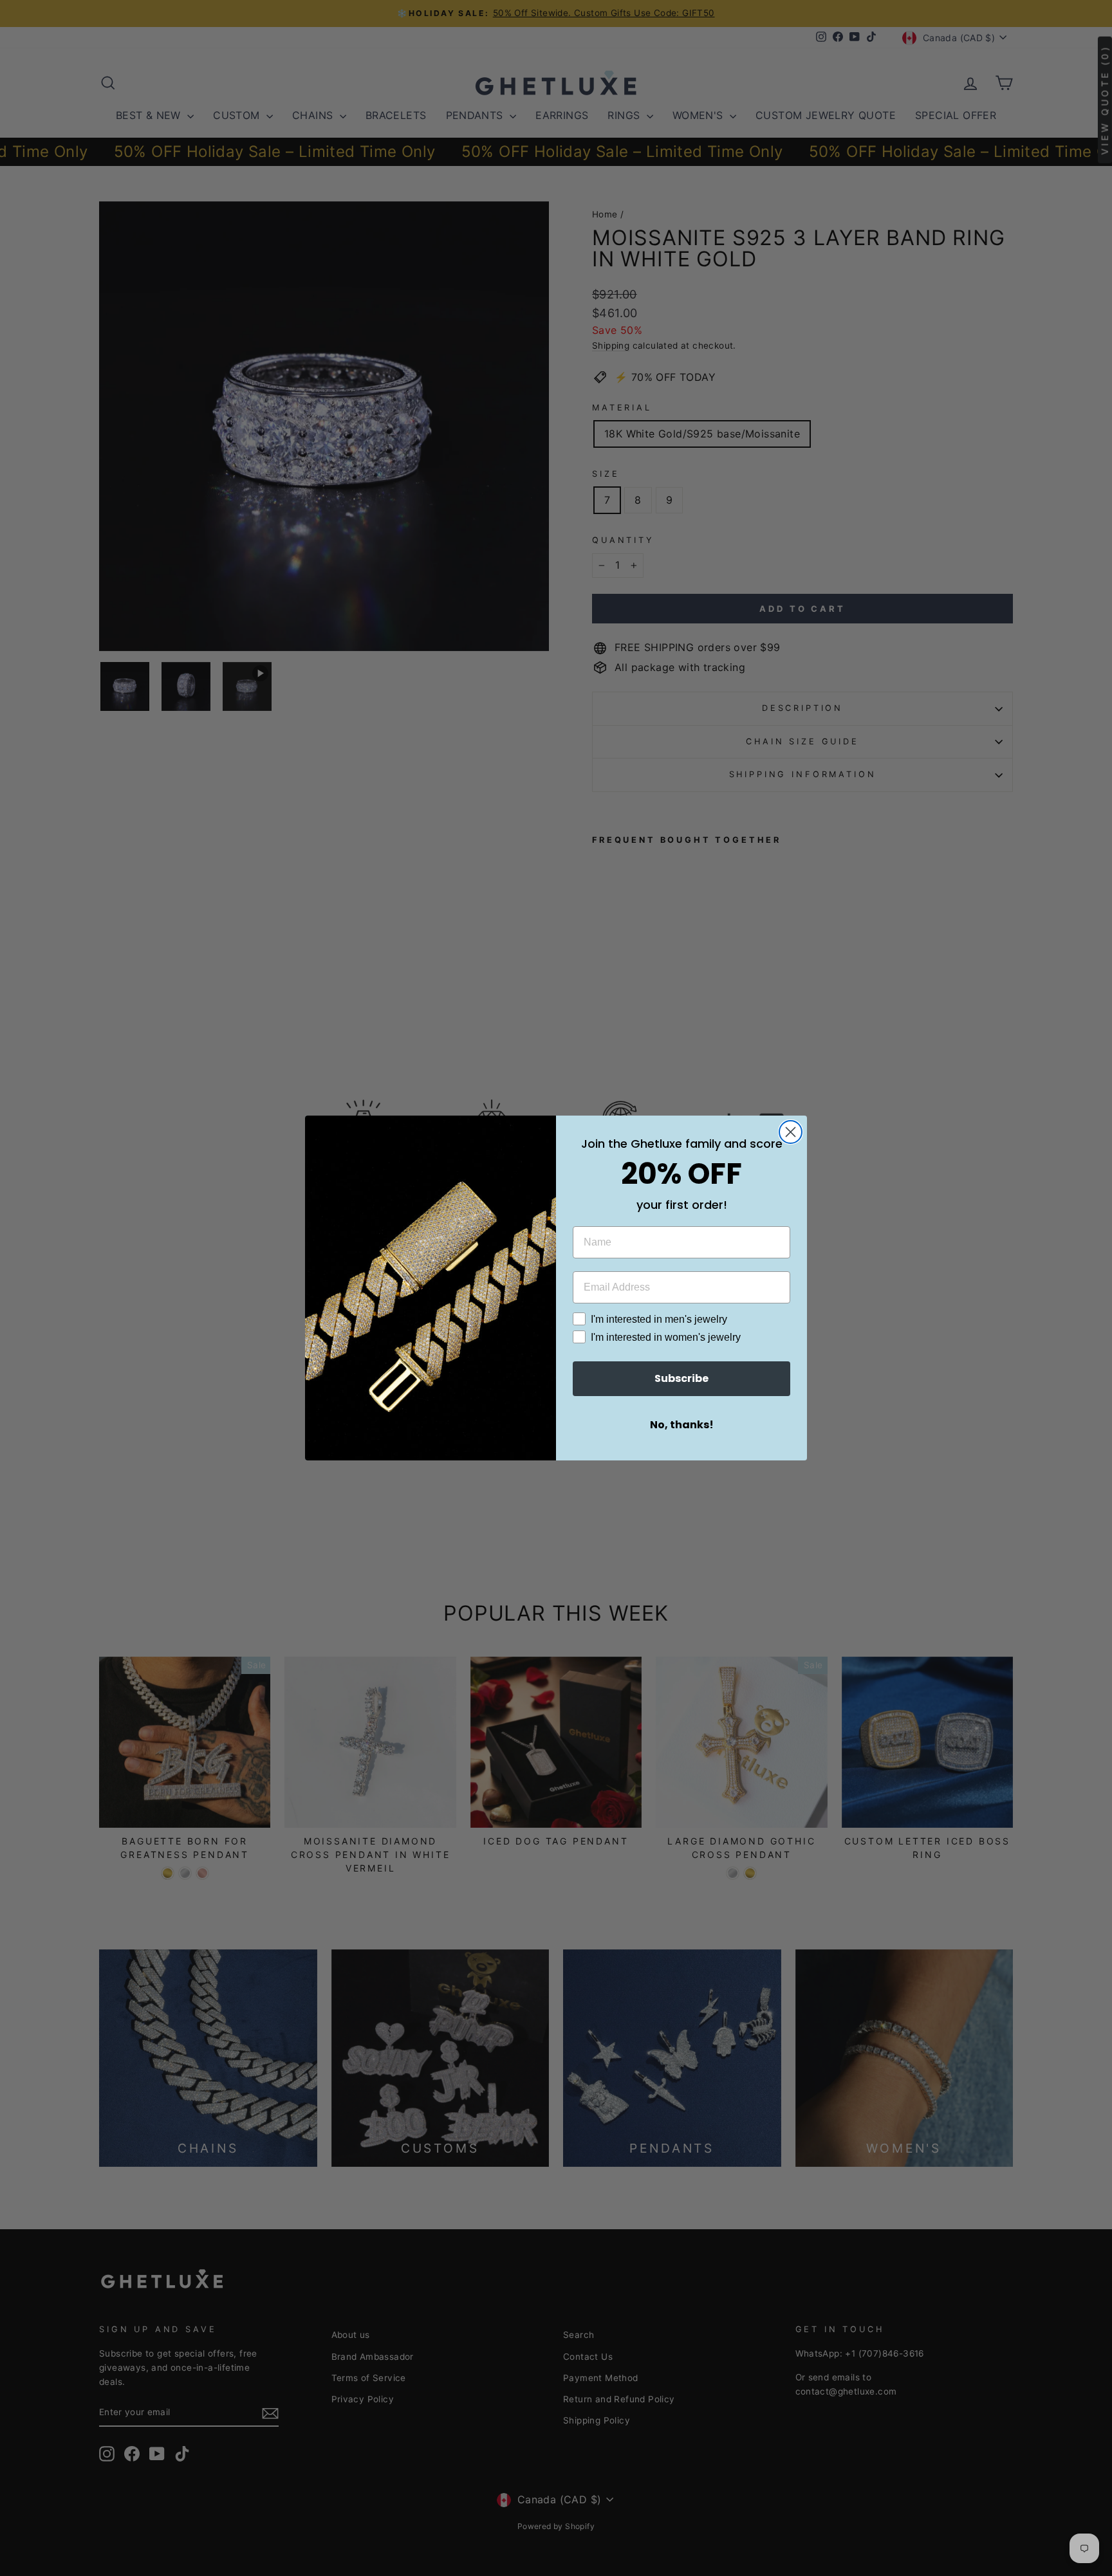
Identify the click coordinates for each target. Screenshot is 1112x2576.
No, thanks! (682, 1425)
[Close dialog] (791, 1132)
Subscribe (681, 1378)
